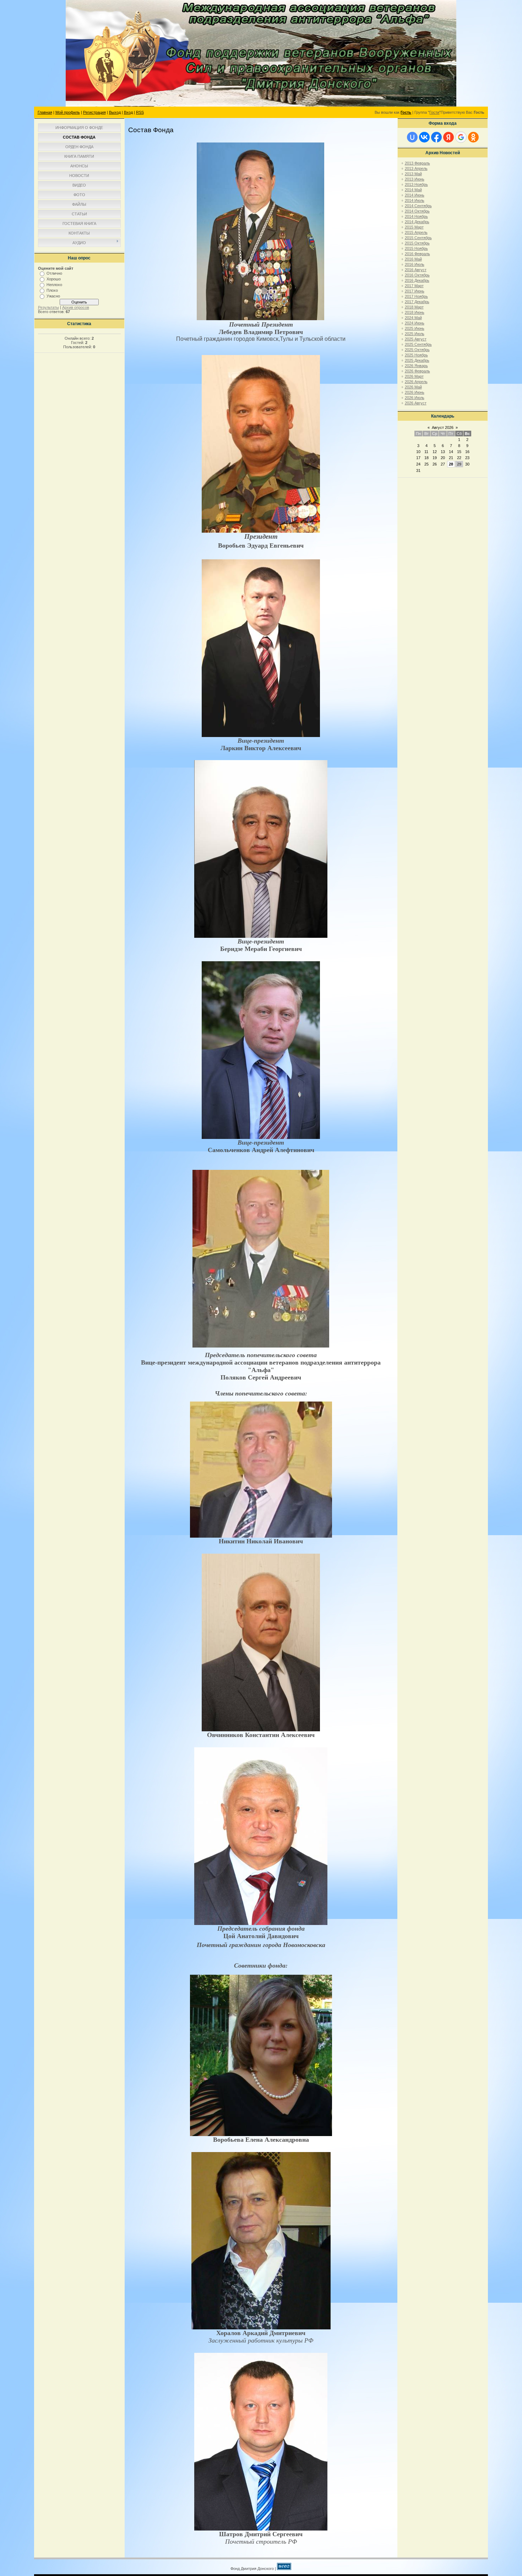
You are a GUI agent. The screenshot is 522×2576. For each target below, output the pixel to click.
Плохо (52, 290)
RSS (140, 112)
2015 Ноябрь (416, 248)
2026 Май (413, 387)
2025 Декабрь (417, 360)
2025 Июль (415, 334)
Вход (128, 112)
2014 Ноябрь (416, 216)
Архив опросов (76, 307)
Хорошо (54, 279)
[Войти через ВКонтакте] (424, 137)
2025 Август (416, 339)
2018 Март (414, 307)
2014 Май (413, 190)
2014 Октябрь (417, 211)
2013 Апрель (416, 168)
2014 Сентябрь (418, 206)
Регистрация (94, 112)
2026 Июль (415, 398)
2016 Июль (415, 264)
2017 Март (414, 286)
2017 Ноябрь (416, 296)
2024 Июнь (415, 323)
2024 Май (413, 318)
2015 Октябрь (417, 243)
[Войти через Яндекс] (448, 137)
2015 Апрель (416, 232)
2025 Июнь (415, 328)
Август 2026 (443, 427)
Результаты (48, 307)
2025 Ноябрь (416, 355)
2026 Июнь (415, 392)
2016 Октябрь (417, 275)
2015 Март (414, 227)
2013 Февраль (417, 163)
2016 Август (416, 270)
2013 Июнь (415, 179)
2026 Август (416, 403)
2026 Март (414, 376)
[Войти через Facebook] (436, 137)
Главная (45, 112)
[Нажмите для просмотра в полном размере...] (260, 319)
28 (451, 464)
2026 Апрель (416, 382)
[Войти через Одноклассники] (473, 137)
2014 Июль (415, 200)
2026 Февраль (417, 371)
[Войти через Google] (461, 137)
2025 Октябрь (417, 350)
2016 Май (413, 259)
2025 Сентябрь (418, 344)
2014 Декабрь (417, 222)
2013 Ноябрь (416, 184)
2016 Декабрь (417, 280)
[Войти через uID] (412, 137)
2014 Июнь (415, 195)
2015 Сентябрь (418, 238)
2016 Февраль (417, 254)
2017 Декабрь (417, 302)
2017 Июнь (415, 291)
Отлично (54, 273)
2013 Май (413, 174)
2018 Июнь (415, 312)
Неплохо (54, 285)
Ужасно (53, 296)
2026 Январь (416, 366)
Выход (115, 112)
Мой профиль (68, 112)
